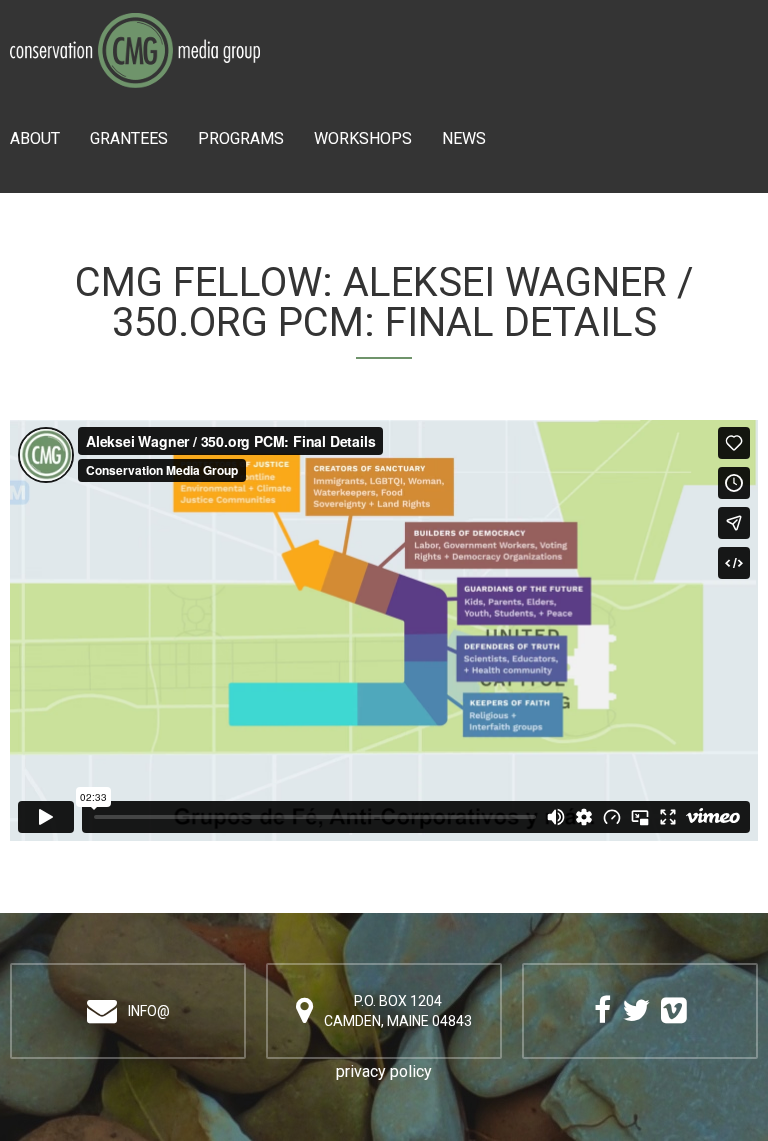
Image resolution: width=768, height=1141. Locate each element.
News (464, 138)
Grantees (129, 138)
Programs (241, 138)
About (35, 138)
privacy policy (384, 1071)
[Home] (135, 26)
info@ (149, 1011)
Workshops (363, 138)
